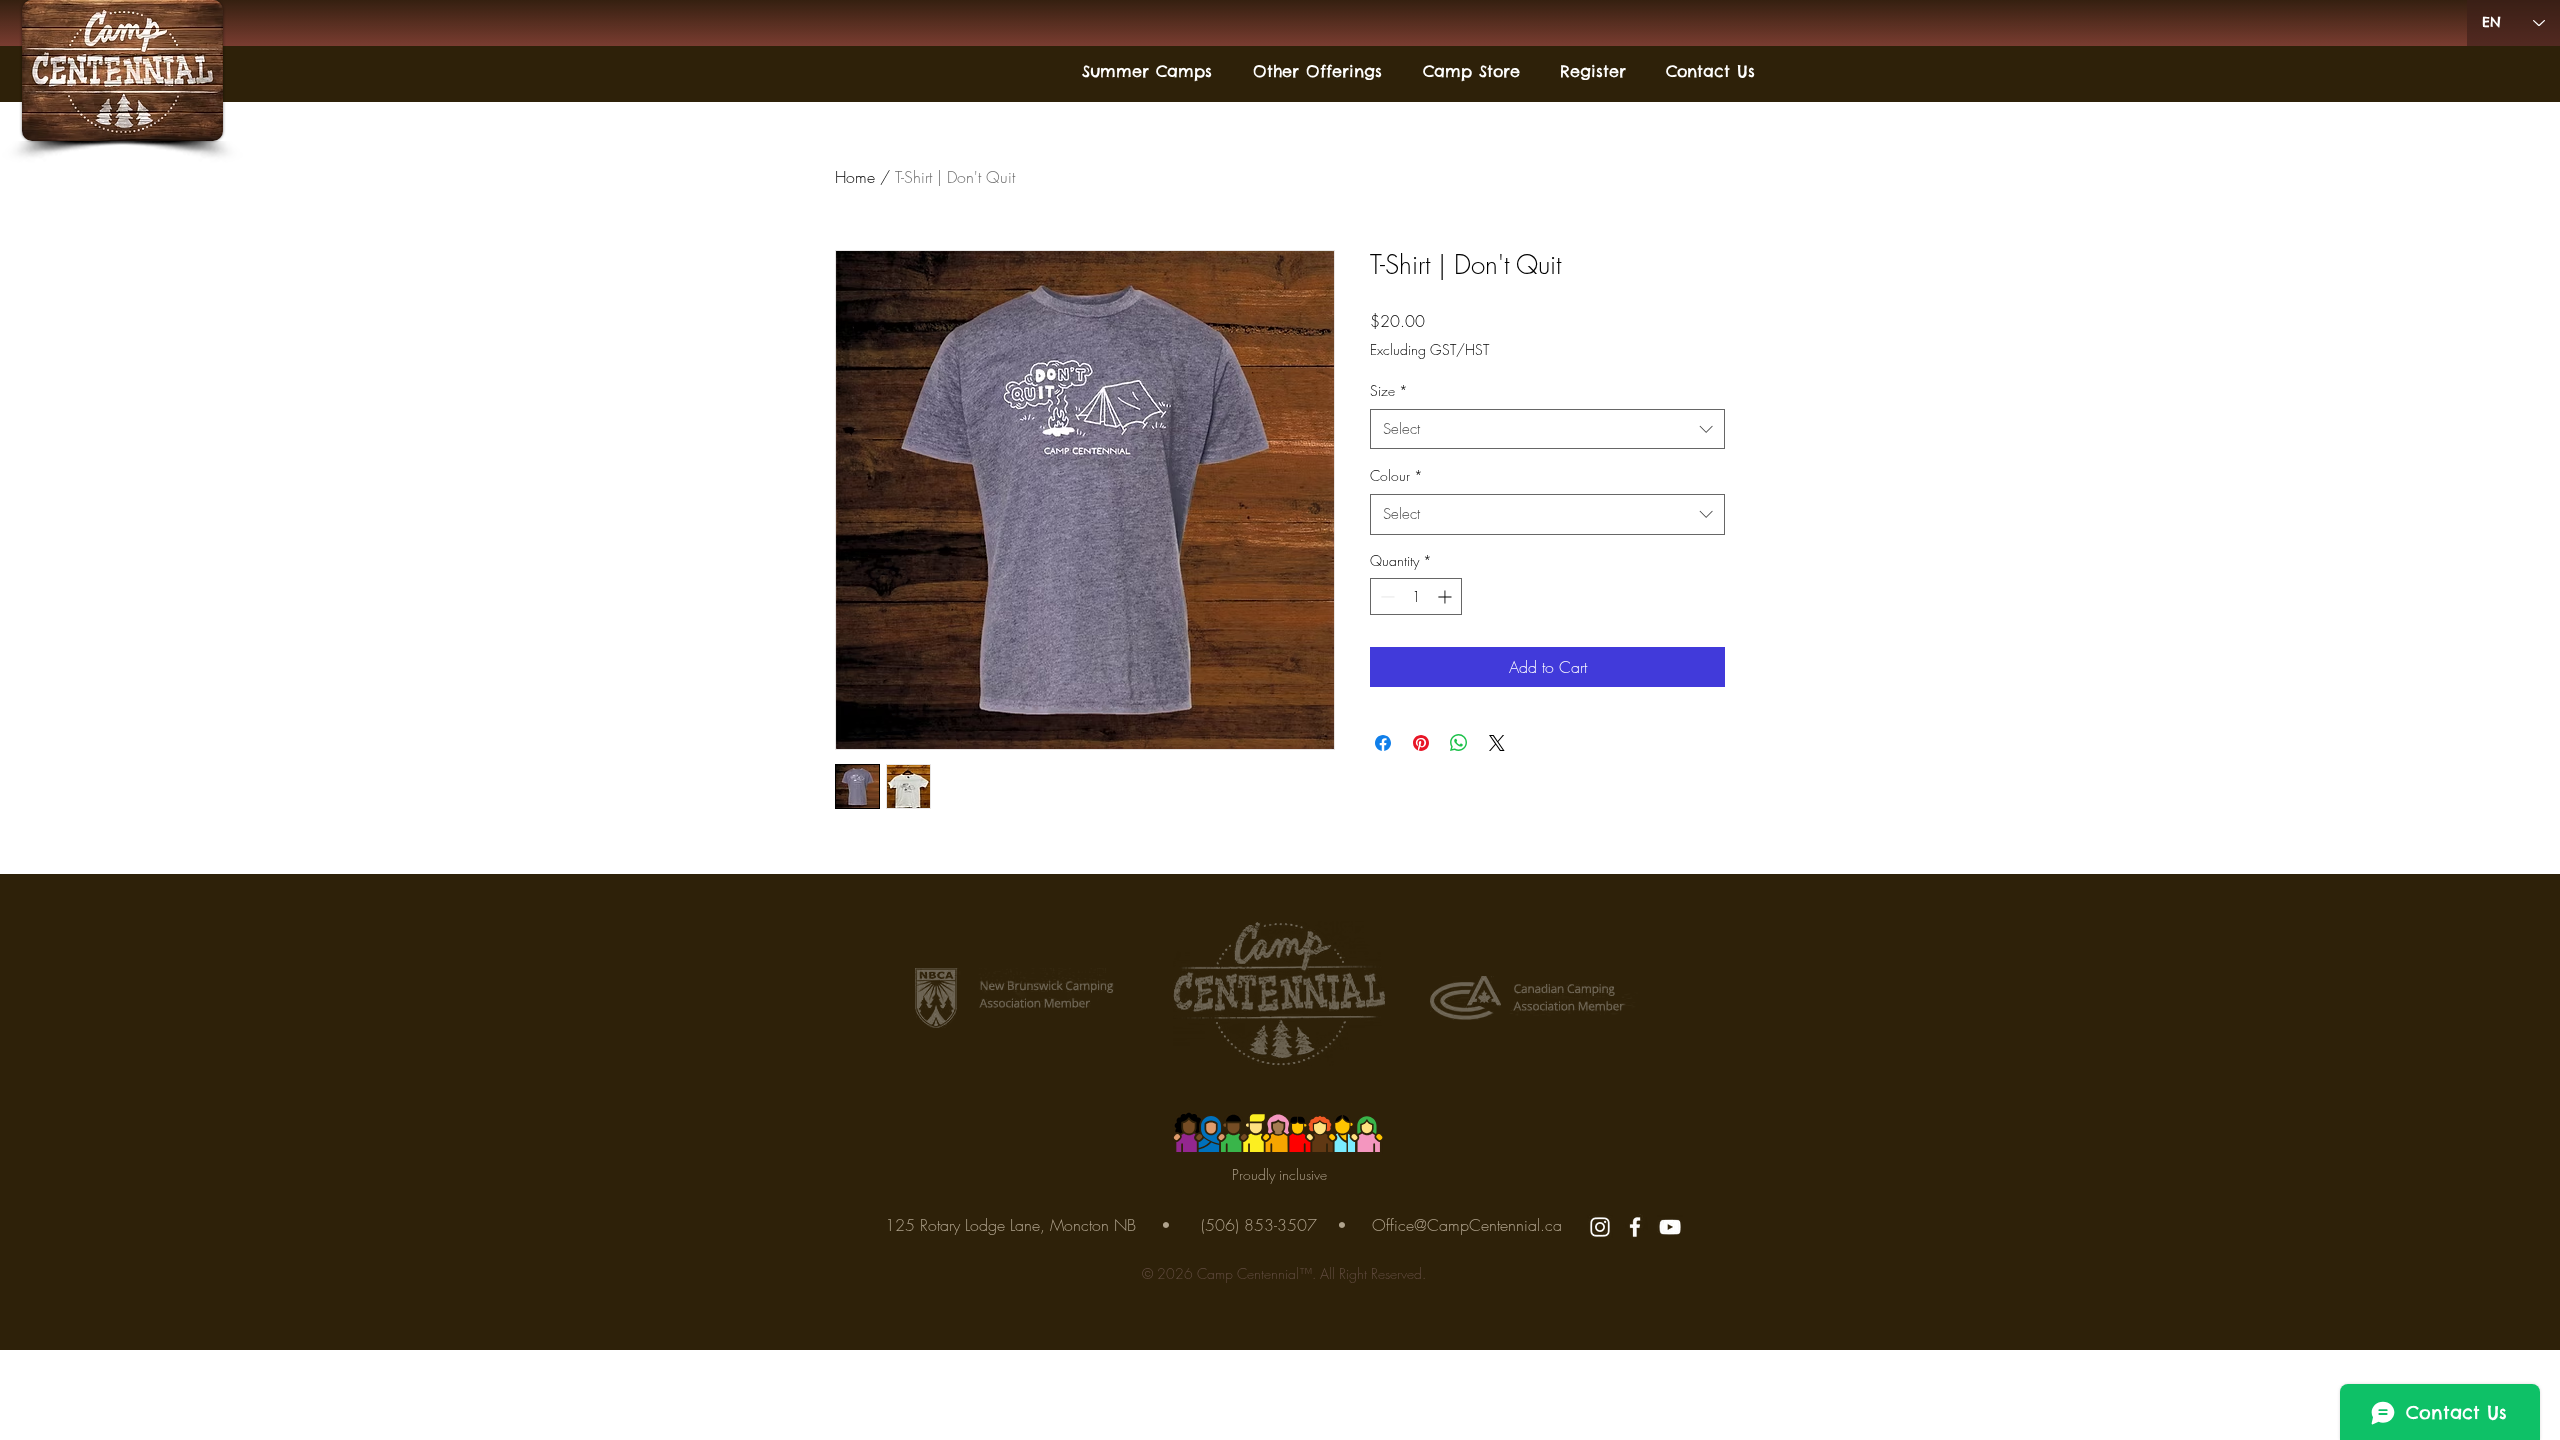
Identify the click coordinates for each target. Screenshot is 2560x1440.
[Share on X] (1497, 743)
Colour (1396, 475)
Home (855, 177)
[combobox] (1547, 429)
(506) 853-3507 (1259, 1225)
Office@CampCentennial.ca (1467, 1225)
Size (1389, 390)
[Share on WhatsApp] (1459, 743)
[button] (1141, 71)
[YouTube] (1670, 1227)
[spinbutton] (1416, 596)
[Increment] (1446, 596)
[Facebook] (1635, 1227)
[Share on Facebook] (1383, 743)
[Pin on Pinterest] (1421, 743)
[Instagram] (1600, 1227)
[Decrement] (1385, 596)
